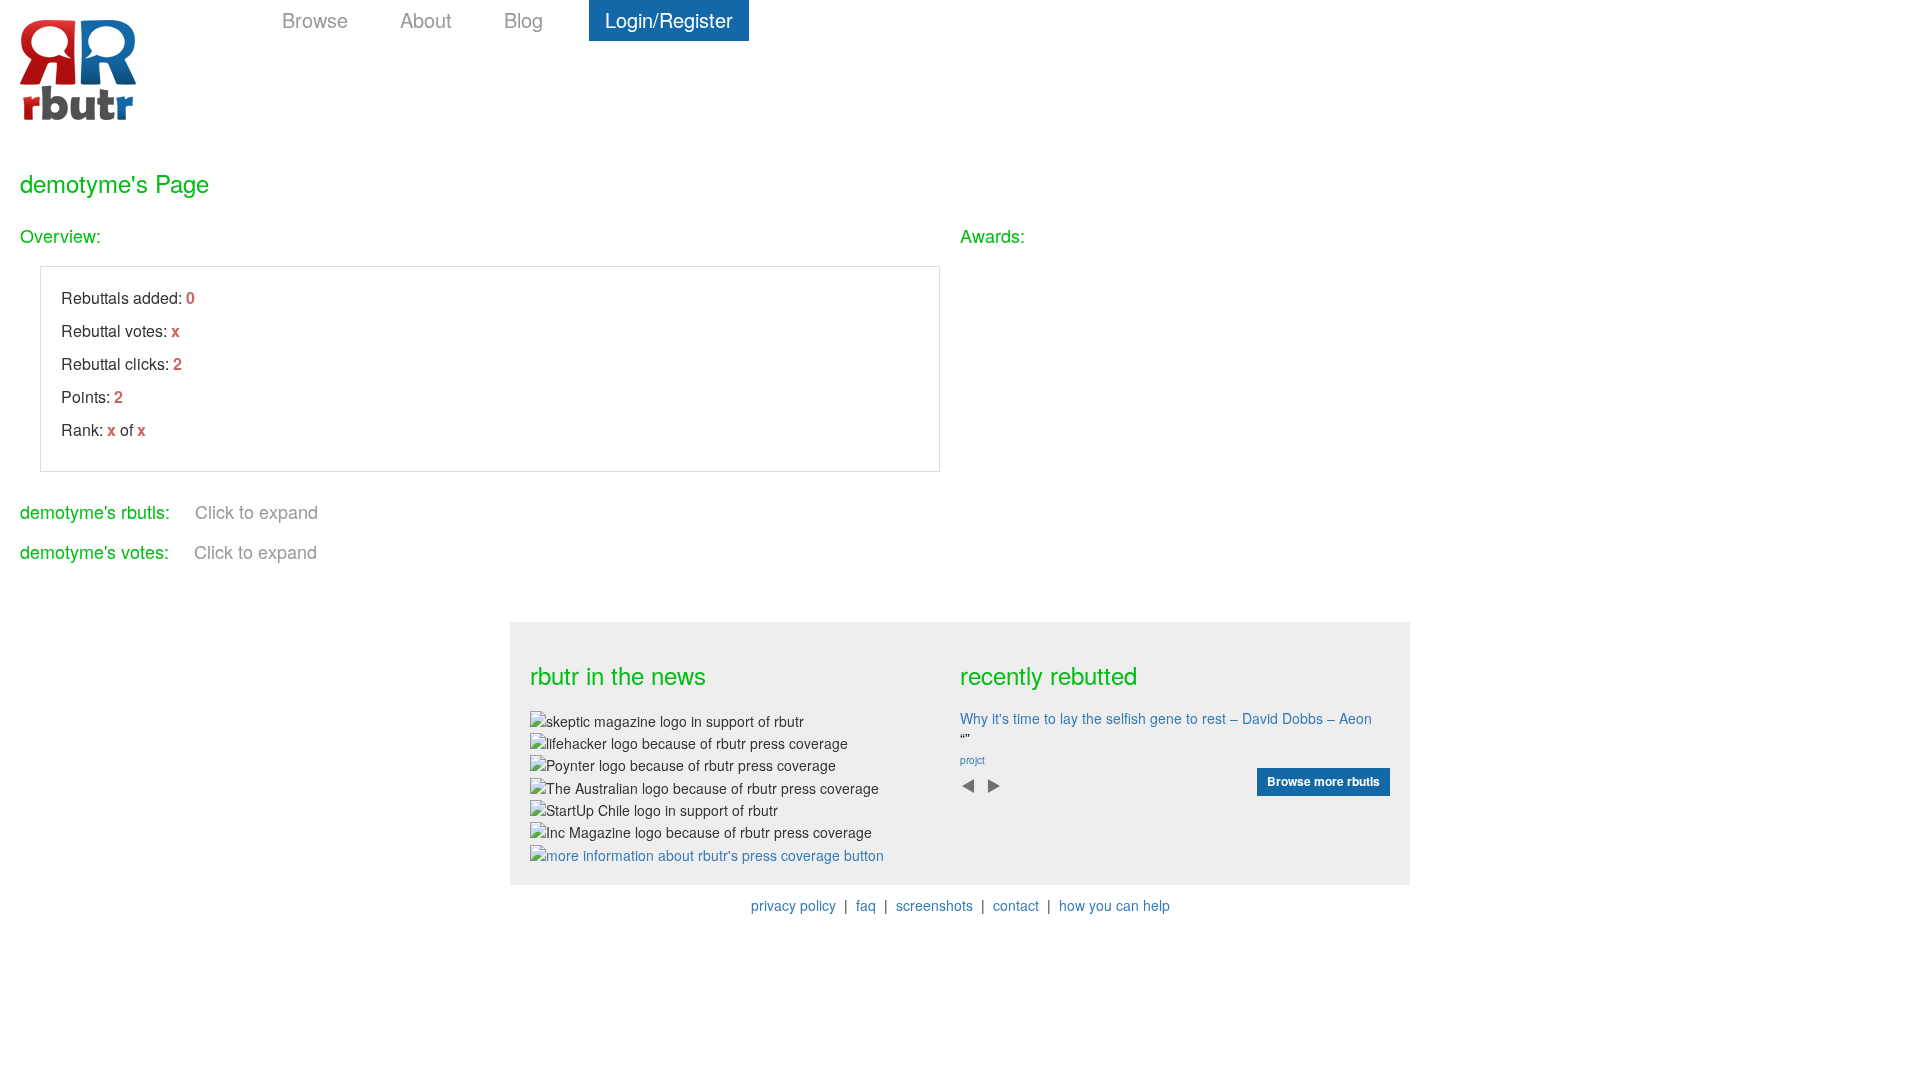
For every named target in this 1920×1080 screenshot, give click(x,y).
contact (1016, 905)
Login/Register (669, 19)
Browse (315, 19)
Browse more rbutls (1323, 781)
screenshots (934, 905)
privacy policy (793, 905)
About (426, 19)
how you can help (1114, 905)
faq (866, 905)
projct (972, 760)
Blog (523, 19)
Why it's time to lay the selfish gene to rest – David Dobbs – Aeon (1166, 718)
